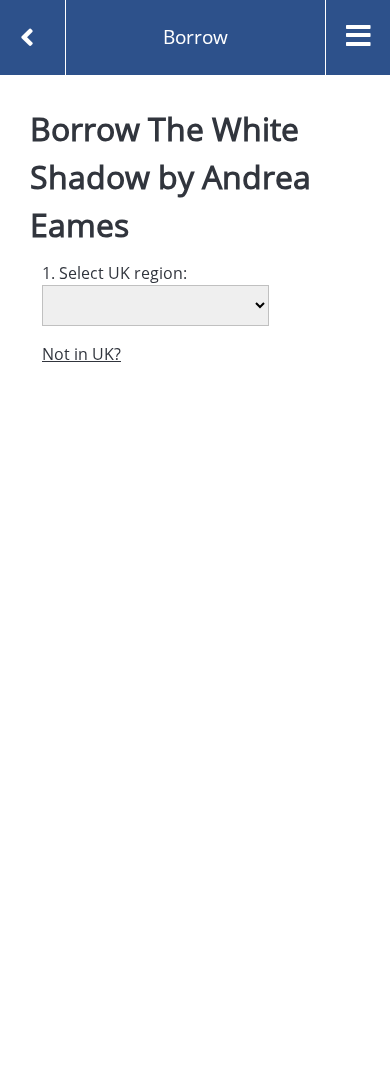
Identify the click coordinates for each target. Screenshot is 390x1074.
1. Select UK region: (114, 273)
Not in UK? (81, 354)
